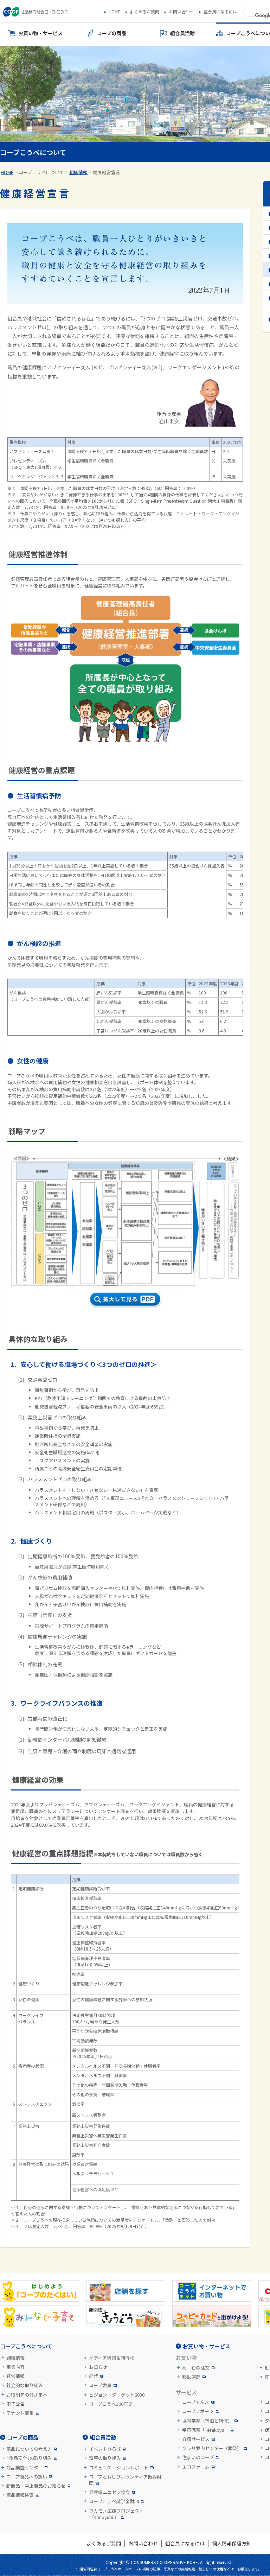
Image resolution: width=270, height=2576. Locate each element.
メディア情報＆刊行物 (112, 2358)
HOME (114, 12)
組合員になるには (220, 12)
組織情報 (78, 172)
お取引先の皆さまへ (27, 2395)
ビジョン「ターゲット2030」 (119, 2395)
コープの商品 (23, 2437)
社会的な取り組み (25, 2385)
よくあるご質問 (144, 12)
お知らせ (98, 2367)
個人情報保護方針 (232, 2543)
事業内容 (15, 2367)
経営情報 (15, 2376)
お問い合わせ (181, 12)
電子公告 (15, 2404)
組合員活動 (103, 2437)
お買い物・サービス (207, 2346)
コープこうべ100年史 (111, 2404)
